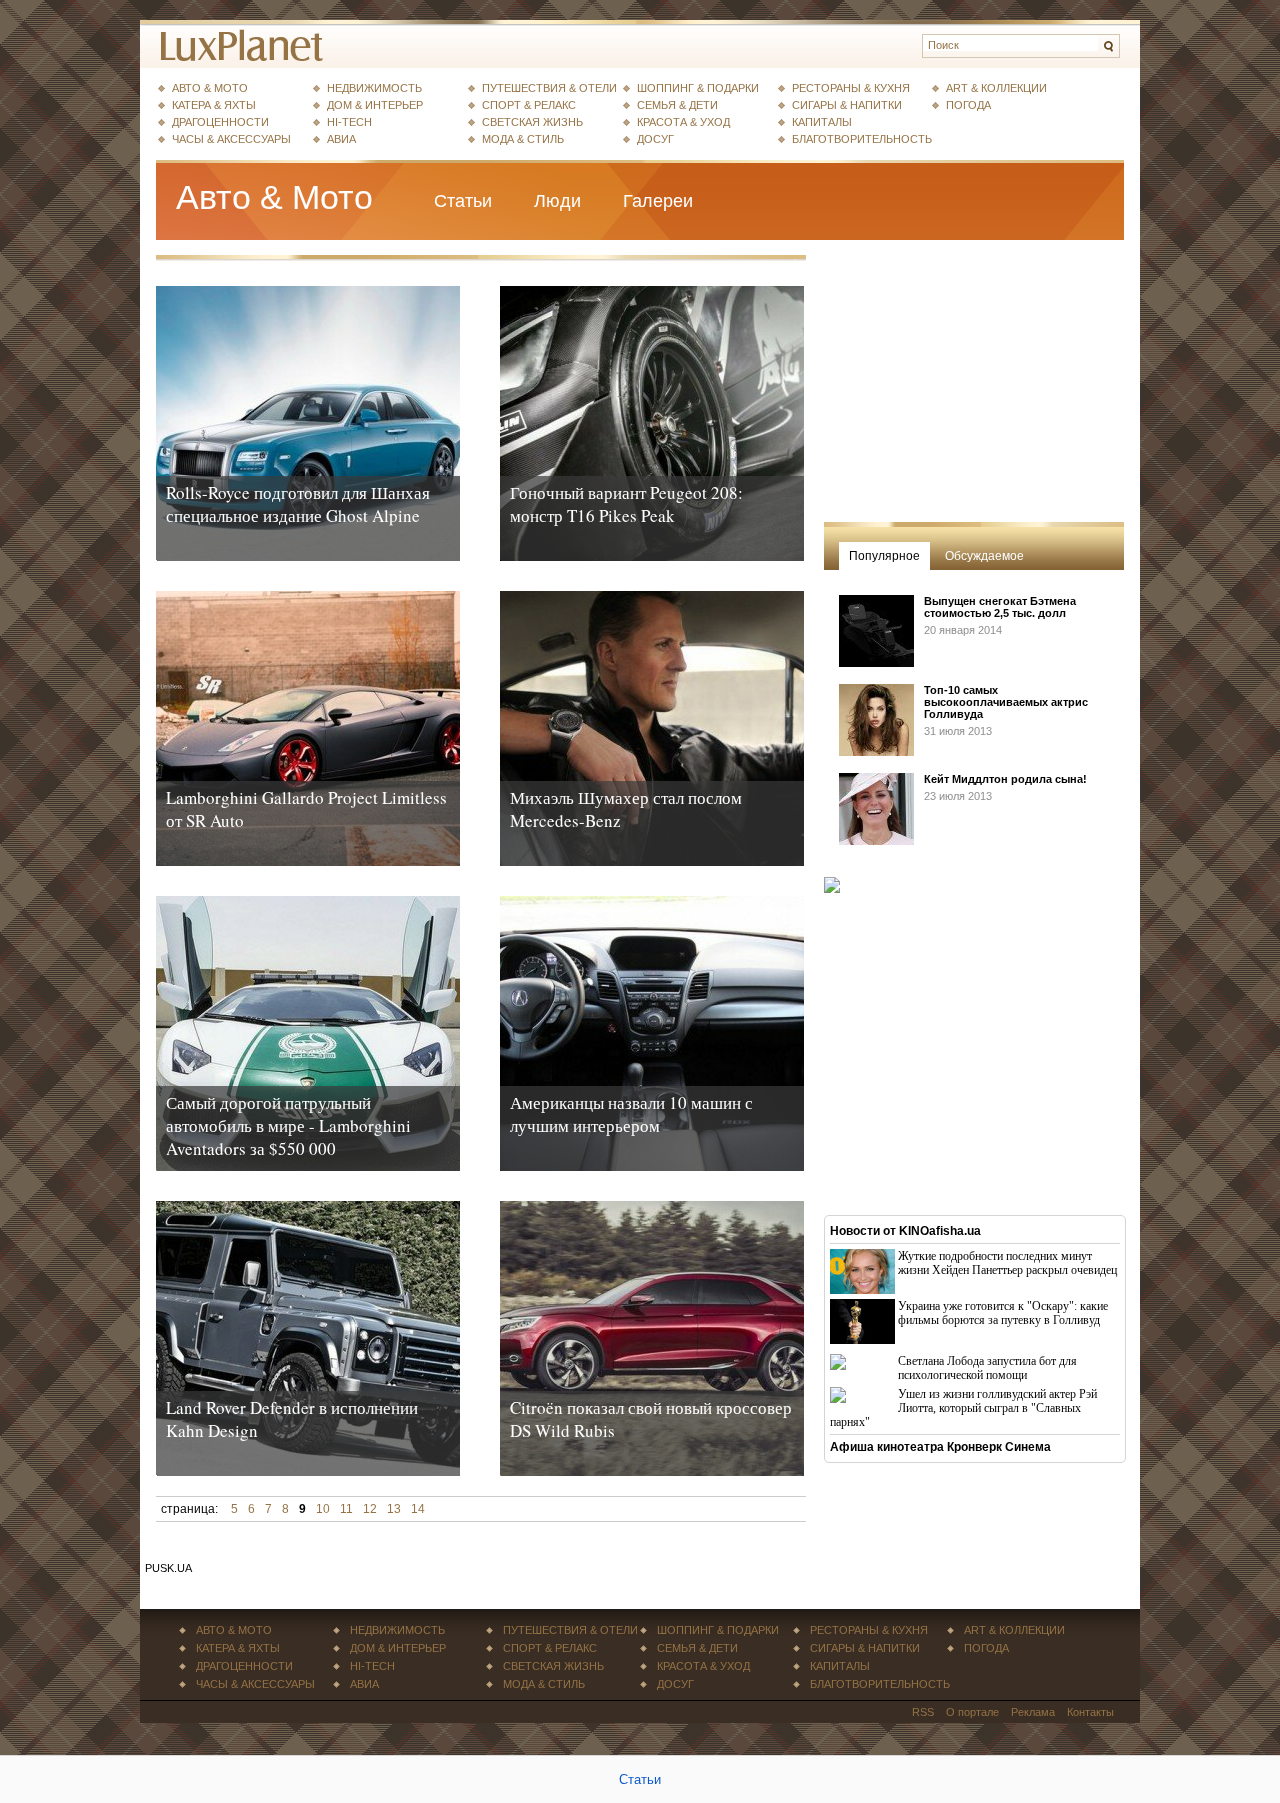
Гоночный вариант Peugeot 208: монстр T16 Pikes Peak (626, 504)
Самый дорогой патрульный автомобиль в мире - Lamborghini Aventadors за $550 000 (288, 1125)
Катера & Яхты (214, 105)
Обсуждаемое (984, 556)
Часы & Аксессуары (231, 139)
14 (418, 1509)
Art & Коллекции (996, 88)
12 (370, 1509)
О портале (972, 1712)
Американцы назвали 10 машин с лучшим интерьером (631, 1114)
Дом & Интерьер (375, 105)
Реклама (1033, 1712)
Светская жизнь (532, 122)
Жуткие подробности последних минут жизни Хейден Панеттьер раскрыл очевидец (1007, 1263)
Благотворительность (862, 139)
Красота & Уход (683, 122)
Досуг (655, 139)
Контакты (1090, 1712)
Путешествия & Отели (549, 88)
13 (394, 1509)
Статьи (463, 201)
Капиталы (822, 122)
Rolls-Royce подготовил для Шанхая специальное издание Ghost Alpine (298, 504)
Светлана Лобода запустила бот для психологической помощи (987, 1368)
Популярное (884, 556)
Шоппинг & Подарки (698, 88)
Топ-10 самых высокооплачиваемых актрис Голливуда (1006, 702)
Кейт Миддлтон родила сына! (1005, 779)
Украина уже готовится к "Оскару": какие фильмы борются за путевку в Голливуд (1003, 1313)
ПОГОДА (968, 105)
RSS (923, 1712)
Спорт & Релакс (529, 105)
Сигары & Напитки (847, 105)
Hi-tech (349, 122)
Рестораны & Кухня (851, 88)
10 (323, 1509)
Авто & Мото (210, 88)
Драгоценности (220, 122)
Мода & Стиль (523, 139)
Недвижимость (374, 88)
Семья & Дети (677, 105)
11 (346, 1509)
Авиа (341, 139)
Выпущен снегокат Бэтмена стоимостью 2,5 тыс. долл (1000, 607)
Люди (557, 201)
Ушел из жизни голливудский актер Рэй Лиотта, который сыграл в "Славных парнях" (963, 1408)
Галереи (658, 201)
